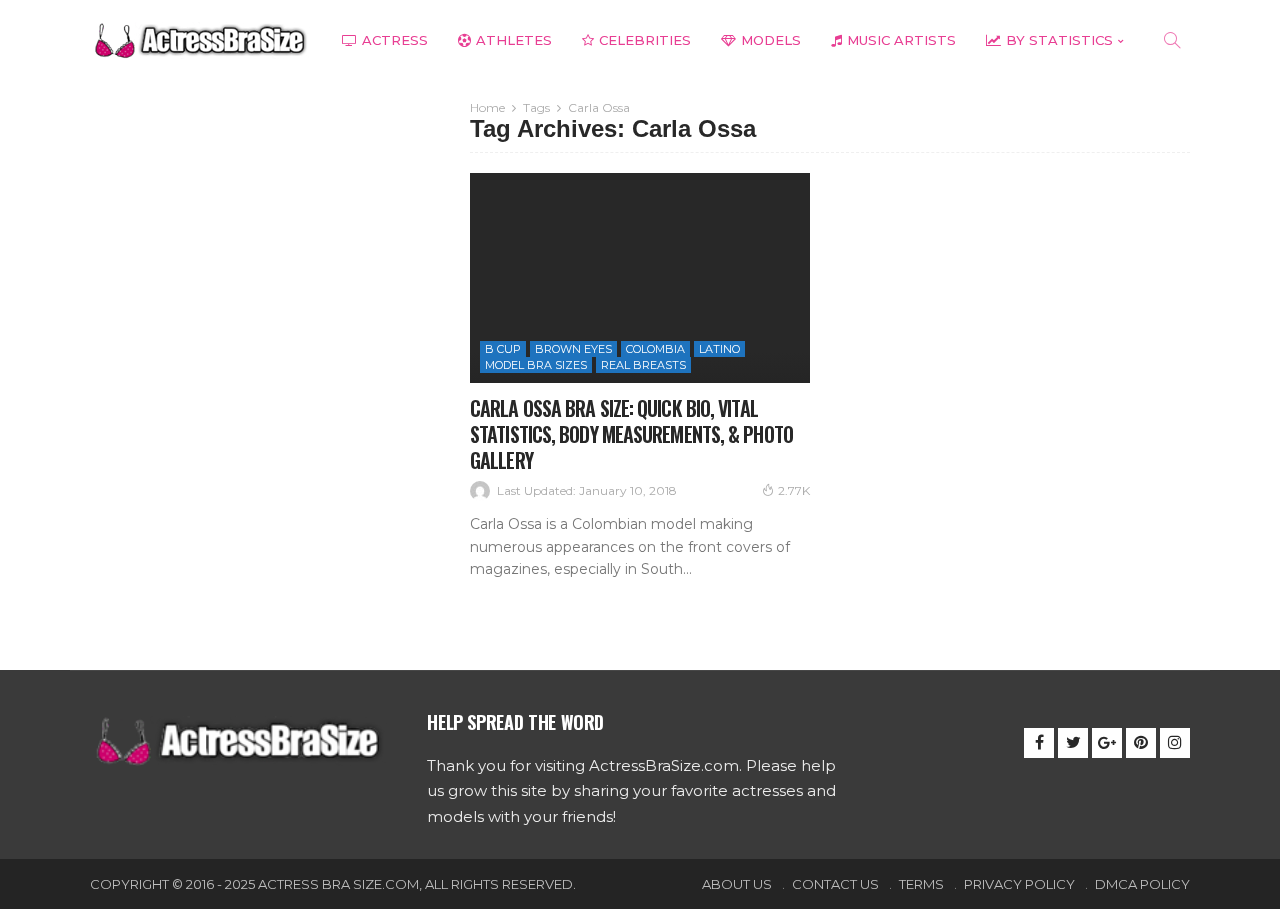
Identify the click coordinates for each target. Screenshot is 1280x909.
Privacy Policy (1019, 884)
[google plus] (1107, 743)
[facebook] (1039, 743)
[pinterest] (1141, 743)
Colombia (655, 349)
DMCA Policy (1142, 884)
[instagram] (1175, 743)
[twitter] (1073, 743)
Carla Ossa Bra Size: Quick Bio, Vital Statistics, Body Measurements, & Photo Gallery (631, 434)
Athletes (514, 40)
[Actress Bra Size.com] (200, 40)
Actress (395, 40)
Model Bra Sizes (536, 365)
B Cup (503, 349)
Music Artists (901, 40)
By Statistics (1059, 40)
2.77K (794, 490)
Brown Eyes (573, 349)
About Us (737, 884)
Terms (921, 884)
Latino (719, 349)
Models (771, 40)
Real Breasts (643, 365)
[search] (1172, 40)
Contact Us (835, 884)
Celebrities (645, 40)
